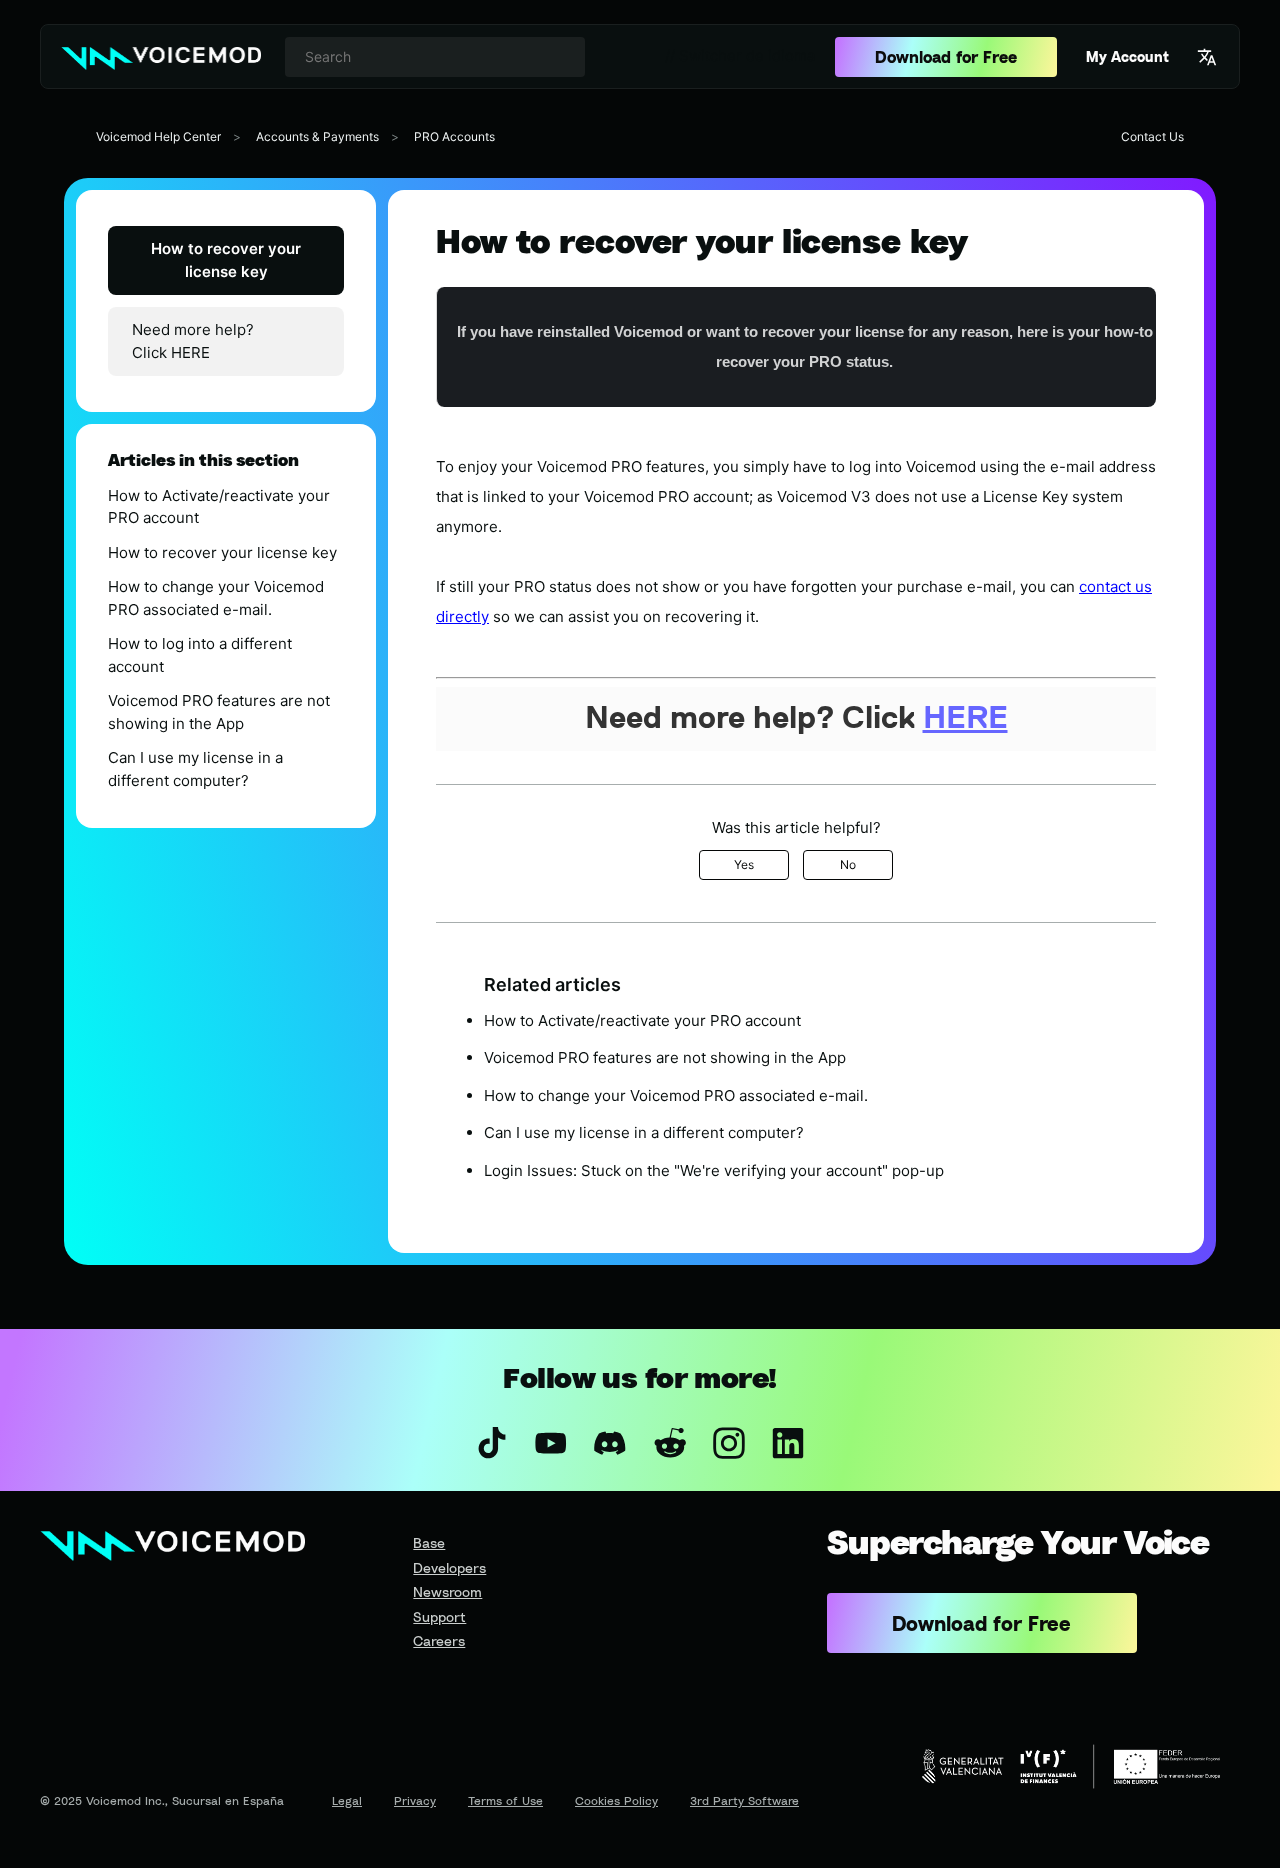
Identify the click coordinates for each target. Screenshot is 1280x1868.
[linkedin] (787, 1443)
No (848, 864)
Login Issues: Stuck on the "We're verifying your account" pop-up (714, 1170)
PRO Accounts (454, 136)
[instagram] (728, 1443)
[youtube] (551, 1443)
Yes (744, 864)
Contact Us (1152, 136)
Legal (347, 1800)
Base (429, 1542)
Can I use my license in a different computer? (195, 769)
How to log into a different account (200, 655)
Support (439, 1616)
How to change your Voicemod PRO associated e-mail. (216, 598)
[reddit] (669, 1443)
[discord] (610, 1443)
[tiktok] (491, 1443)
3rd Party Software (744, 1800)
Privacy (415, 1800)
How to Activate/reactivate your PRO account (219, 507)
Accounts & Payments (317, 136)
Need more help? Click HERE (193, 341)
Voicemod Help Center (158, 136)
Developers (449, 1567)
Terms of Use (505, 1800)
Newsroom (447, 1591)
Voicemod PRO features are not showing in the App (219, 712)
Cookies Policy (616, 1800)
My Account (1127, 56)
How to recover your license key (226, 260)
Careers (439, 1640)
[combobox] (435, 57)
